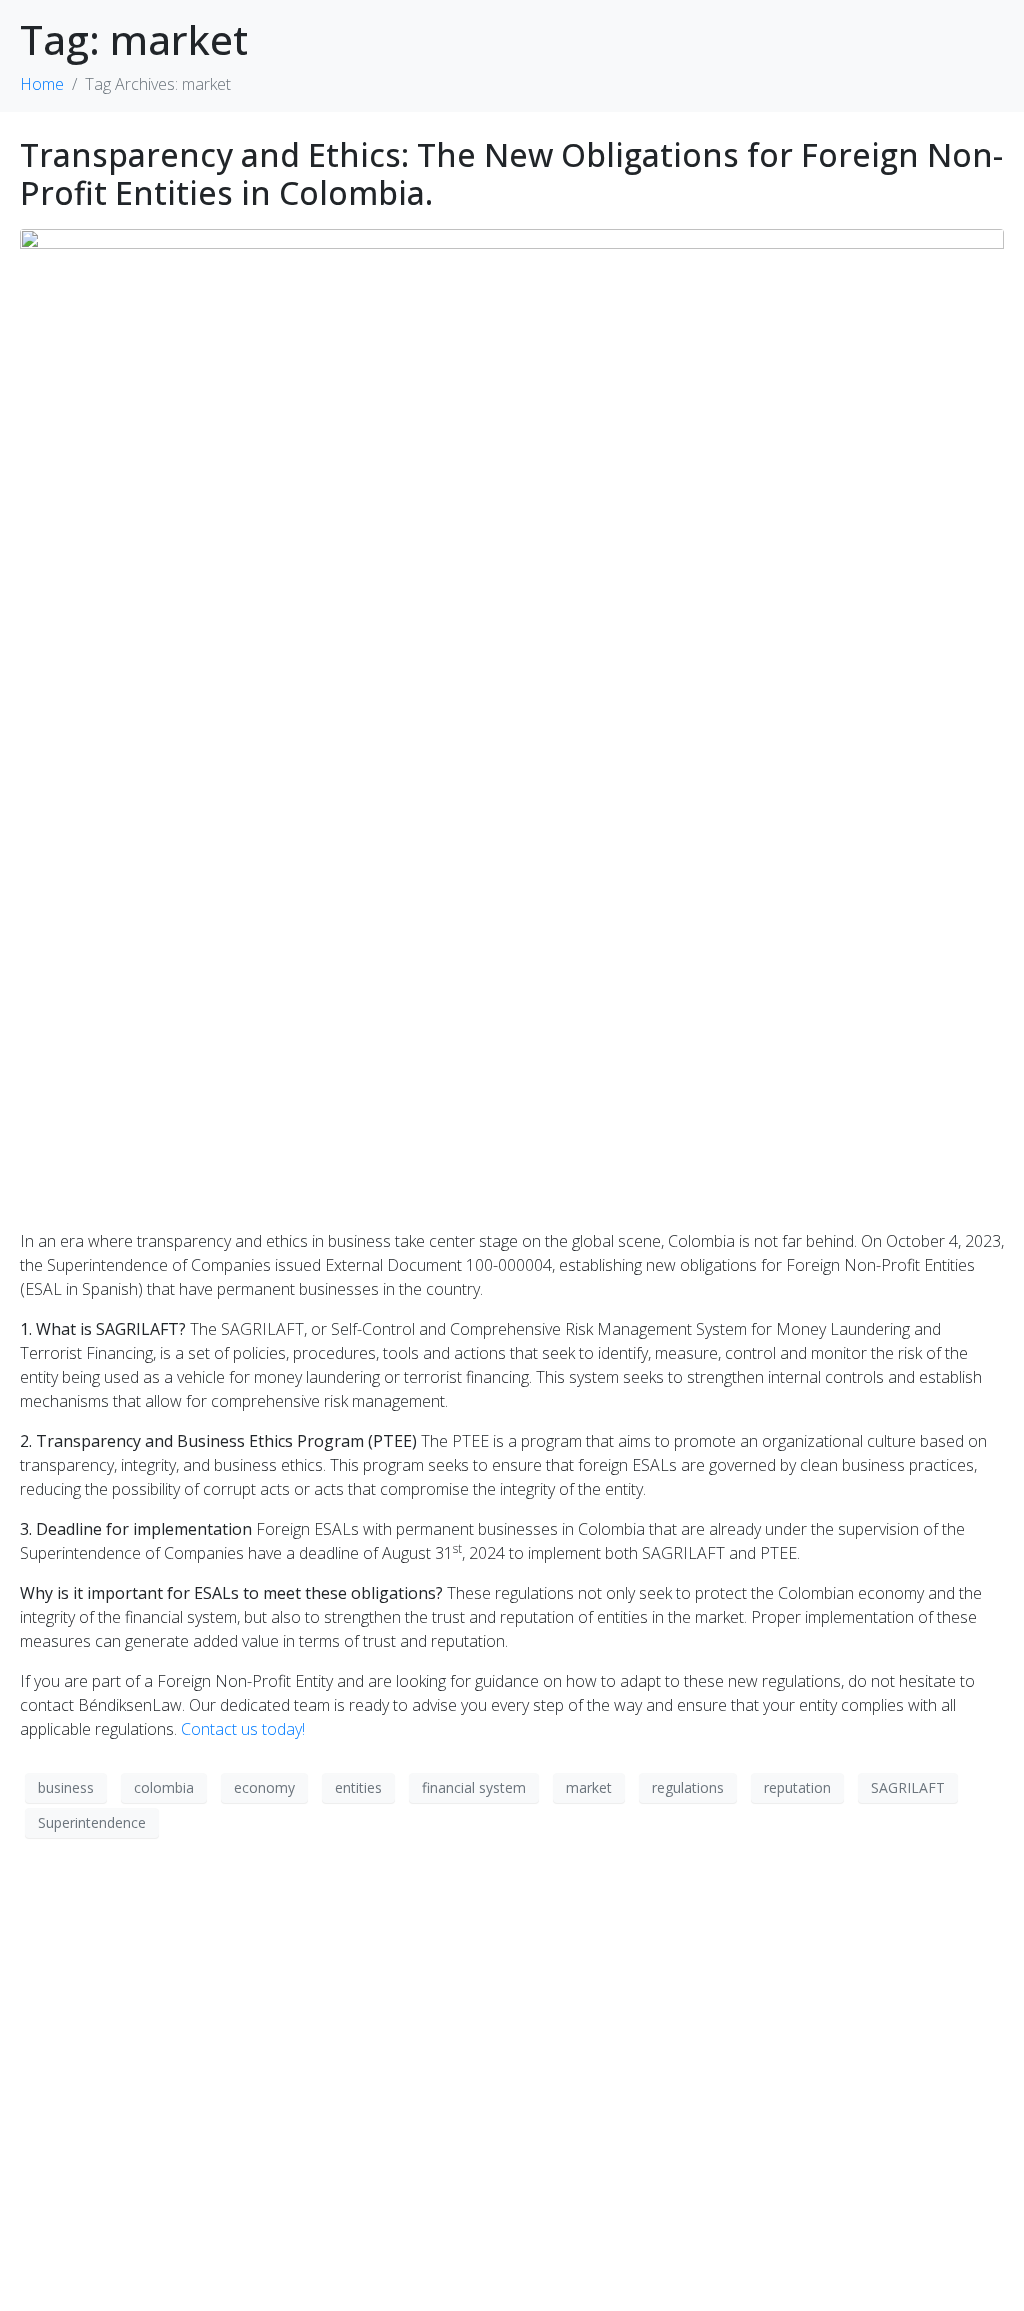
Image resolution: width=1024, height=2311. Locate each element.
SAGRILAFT (908, 1787)
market (589, 1787)
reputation (797, 1787)
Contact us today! (243, 1729)
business (66, 1787)
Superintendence (92, 1822)
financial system (474, 1787)
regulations (688, 1787)
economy (264, 1787)
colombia (164, 1787)
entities (358, 1787)
